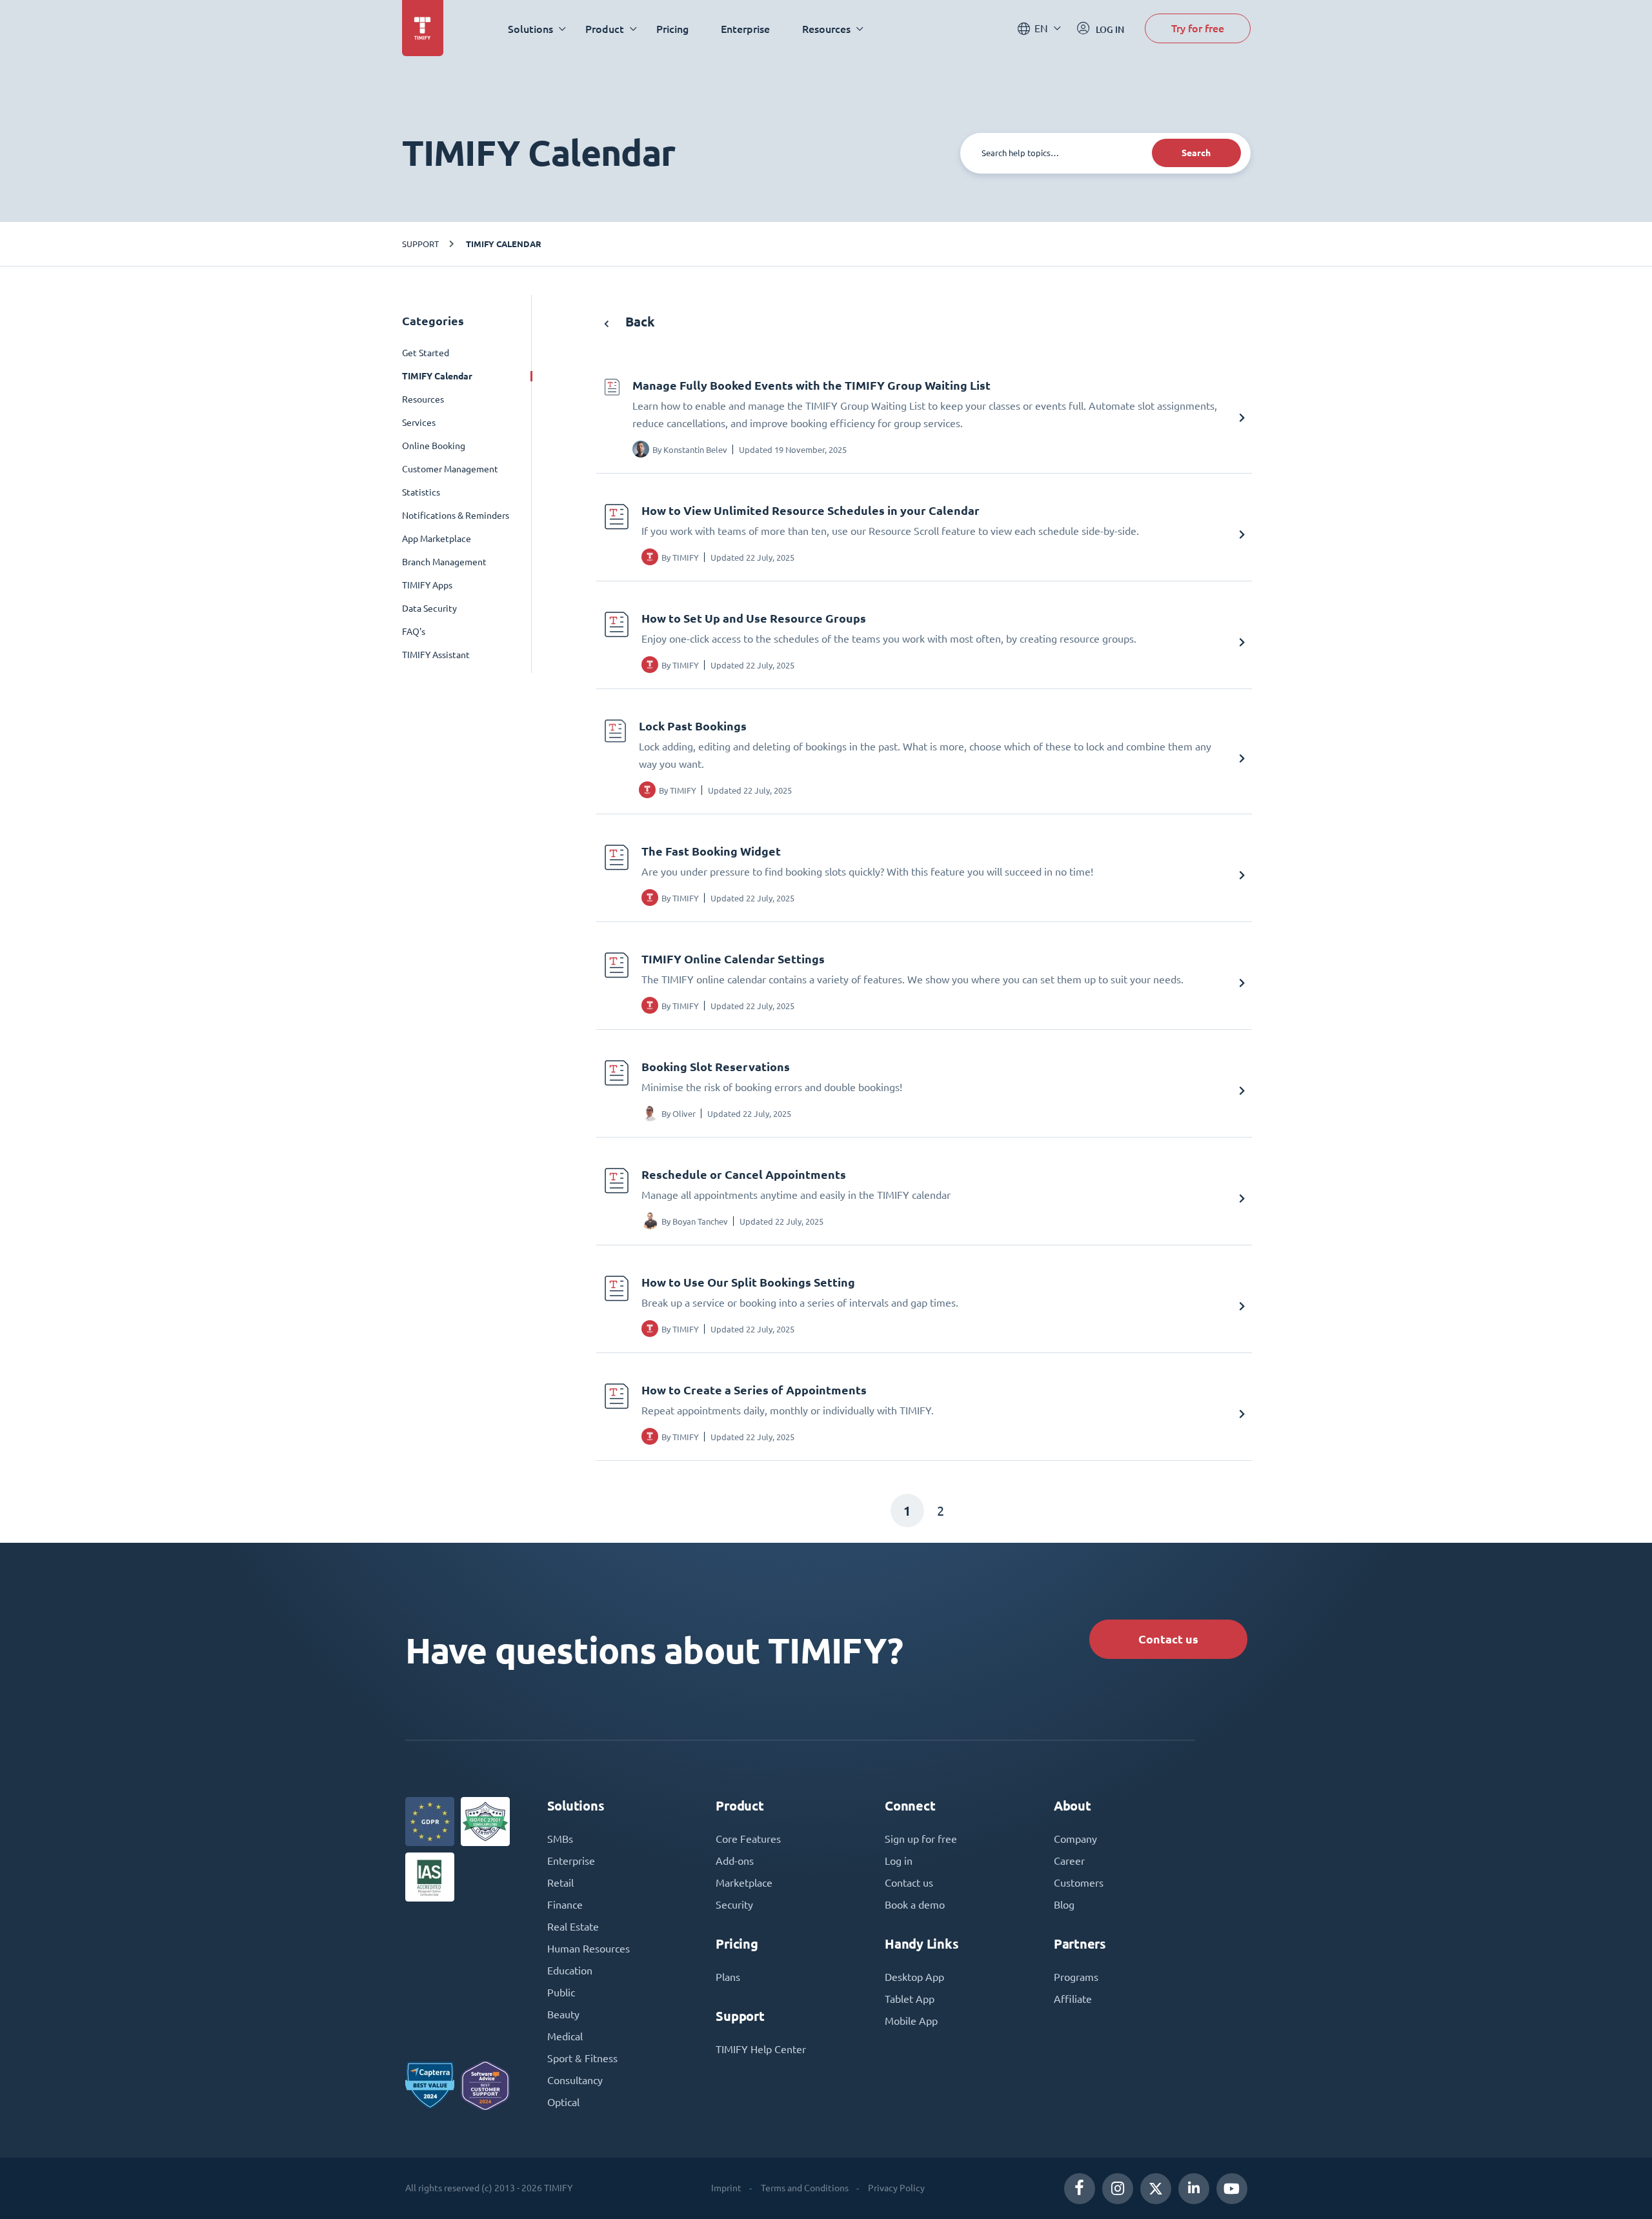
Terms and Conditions (805, 2188)
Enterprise (745, 29)
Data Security (429, 608)
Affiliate (1073, 1999)
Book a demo (915, 1905)
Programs (1076, 1977)
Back (639, 322)
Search (1196, 153)
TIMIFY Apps (427, 585)
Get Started (426, 353)
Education (570, 1971)
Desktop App (914, 1977)
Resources (423, 399)
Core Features (748, 1839)
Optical (563, 2102)
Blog (1064, 1905)
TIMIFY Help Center (761, 2049)
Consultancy (575, 2080)
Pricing (672, 29)
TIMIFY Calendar (504, 244)
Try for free (1198, 28)
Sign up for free (921, 1839)
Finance (565, 1905)
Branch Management (444, 562)
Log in (899, 1861)
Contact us (1168, 1639)
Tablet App (910, 1999)
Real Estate (573, 1927)
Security (734, 1905)
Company (1075, 1839)
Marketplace (744, 1883)
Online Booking (434, 446)
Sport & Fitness (582, 2058)
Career (1069, 1861)
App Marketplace (437, 539)
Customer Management (450, 469)
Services (419, 423)
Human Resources (589, 1949)
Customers (1079, 1883)
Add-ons (735, 1861)
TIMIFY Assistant (436, 655)
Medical (565, 2036)
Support (420, 244)
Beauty (563, 2014)
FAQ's (414, 632)
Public (561, 1993)
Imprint (726, 2188)
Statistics (421, 492)
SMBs (560, 1839)
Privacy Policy (896, 2188)
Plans (728, 1977)
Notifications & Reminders (456, 516)
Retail (560, 1883)
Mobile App (911, 2021)
